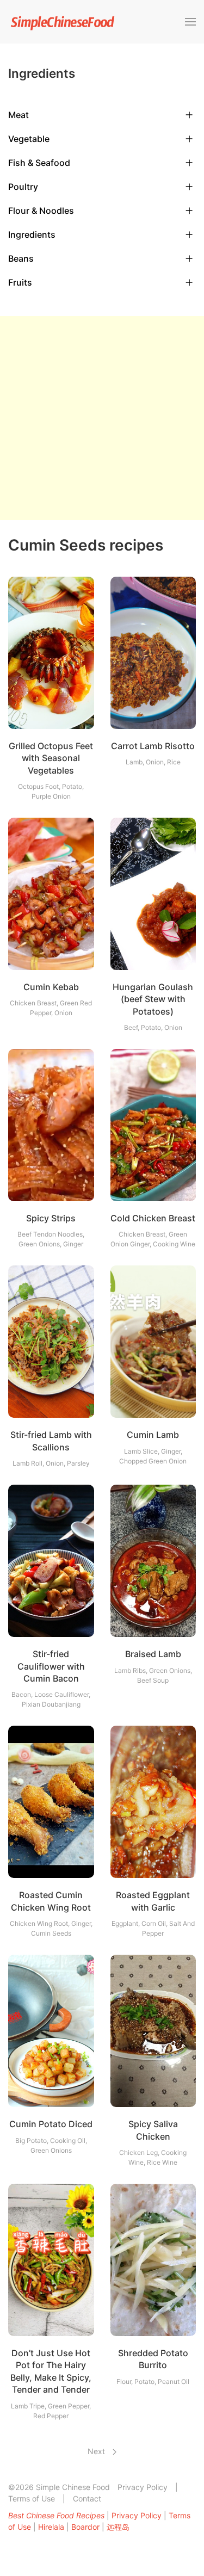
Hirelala (51, 2527)
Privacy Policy (143, 2487)
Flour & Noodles (41, 211)
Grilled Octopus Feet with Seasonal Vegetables (51, 758)
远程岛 (118, 2527)
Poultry (23, 187)
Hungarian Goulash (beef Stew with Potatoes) (153, 999)
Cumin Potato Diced (51, 2124)
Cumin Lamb (153, 1435)
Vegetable (29, 139)
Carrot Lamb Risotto (153, 746)
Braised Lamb (153, 1654)
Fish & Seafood (39, 163)
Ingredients (32, 234)
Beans (21, 258)
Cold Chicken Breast (153, 1218)
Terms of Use (32, 2498)
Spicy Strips (51, 1218)
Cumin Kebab (51, 987)
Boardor (85, 2527)
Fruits (20, 282)
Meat (18, 115)
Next (97, 2451)
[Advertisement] (102, 418)
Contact (87, 2498)
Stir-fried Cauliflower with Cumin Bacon (51, 1666)
